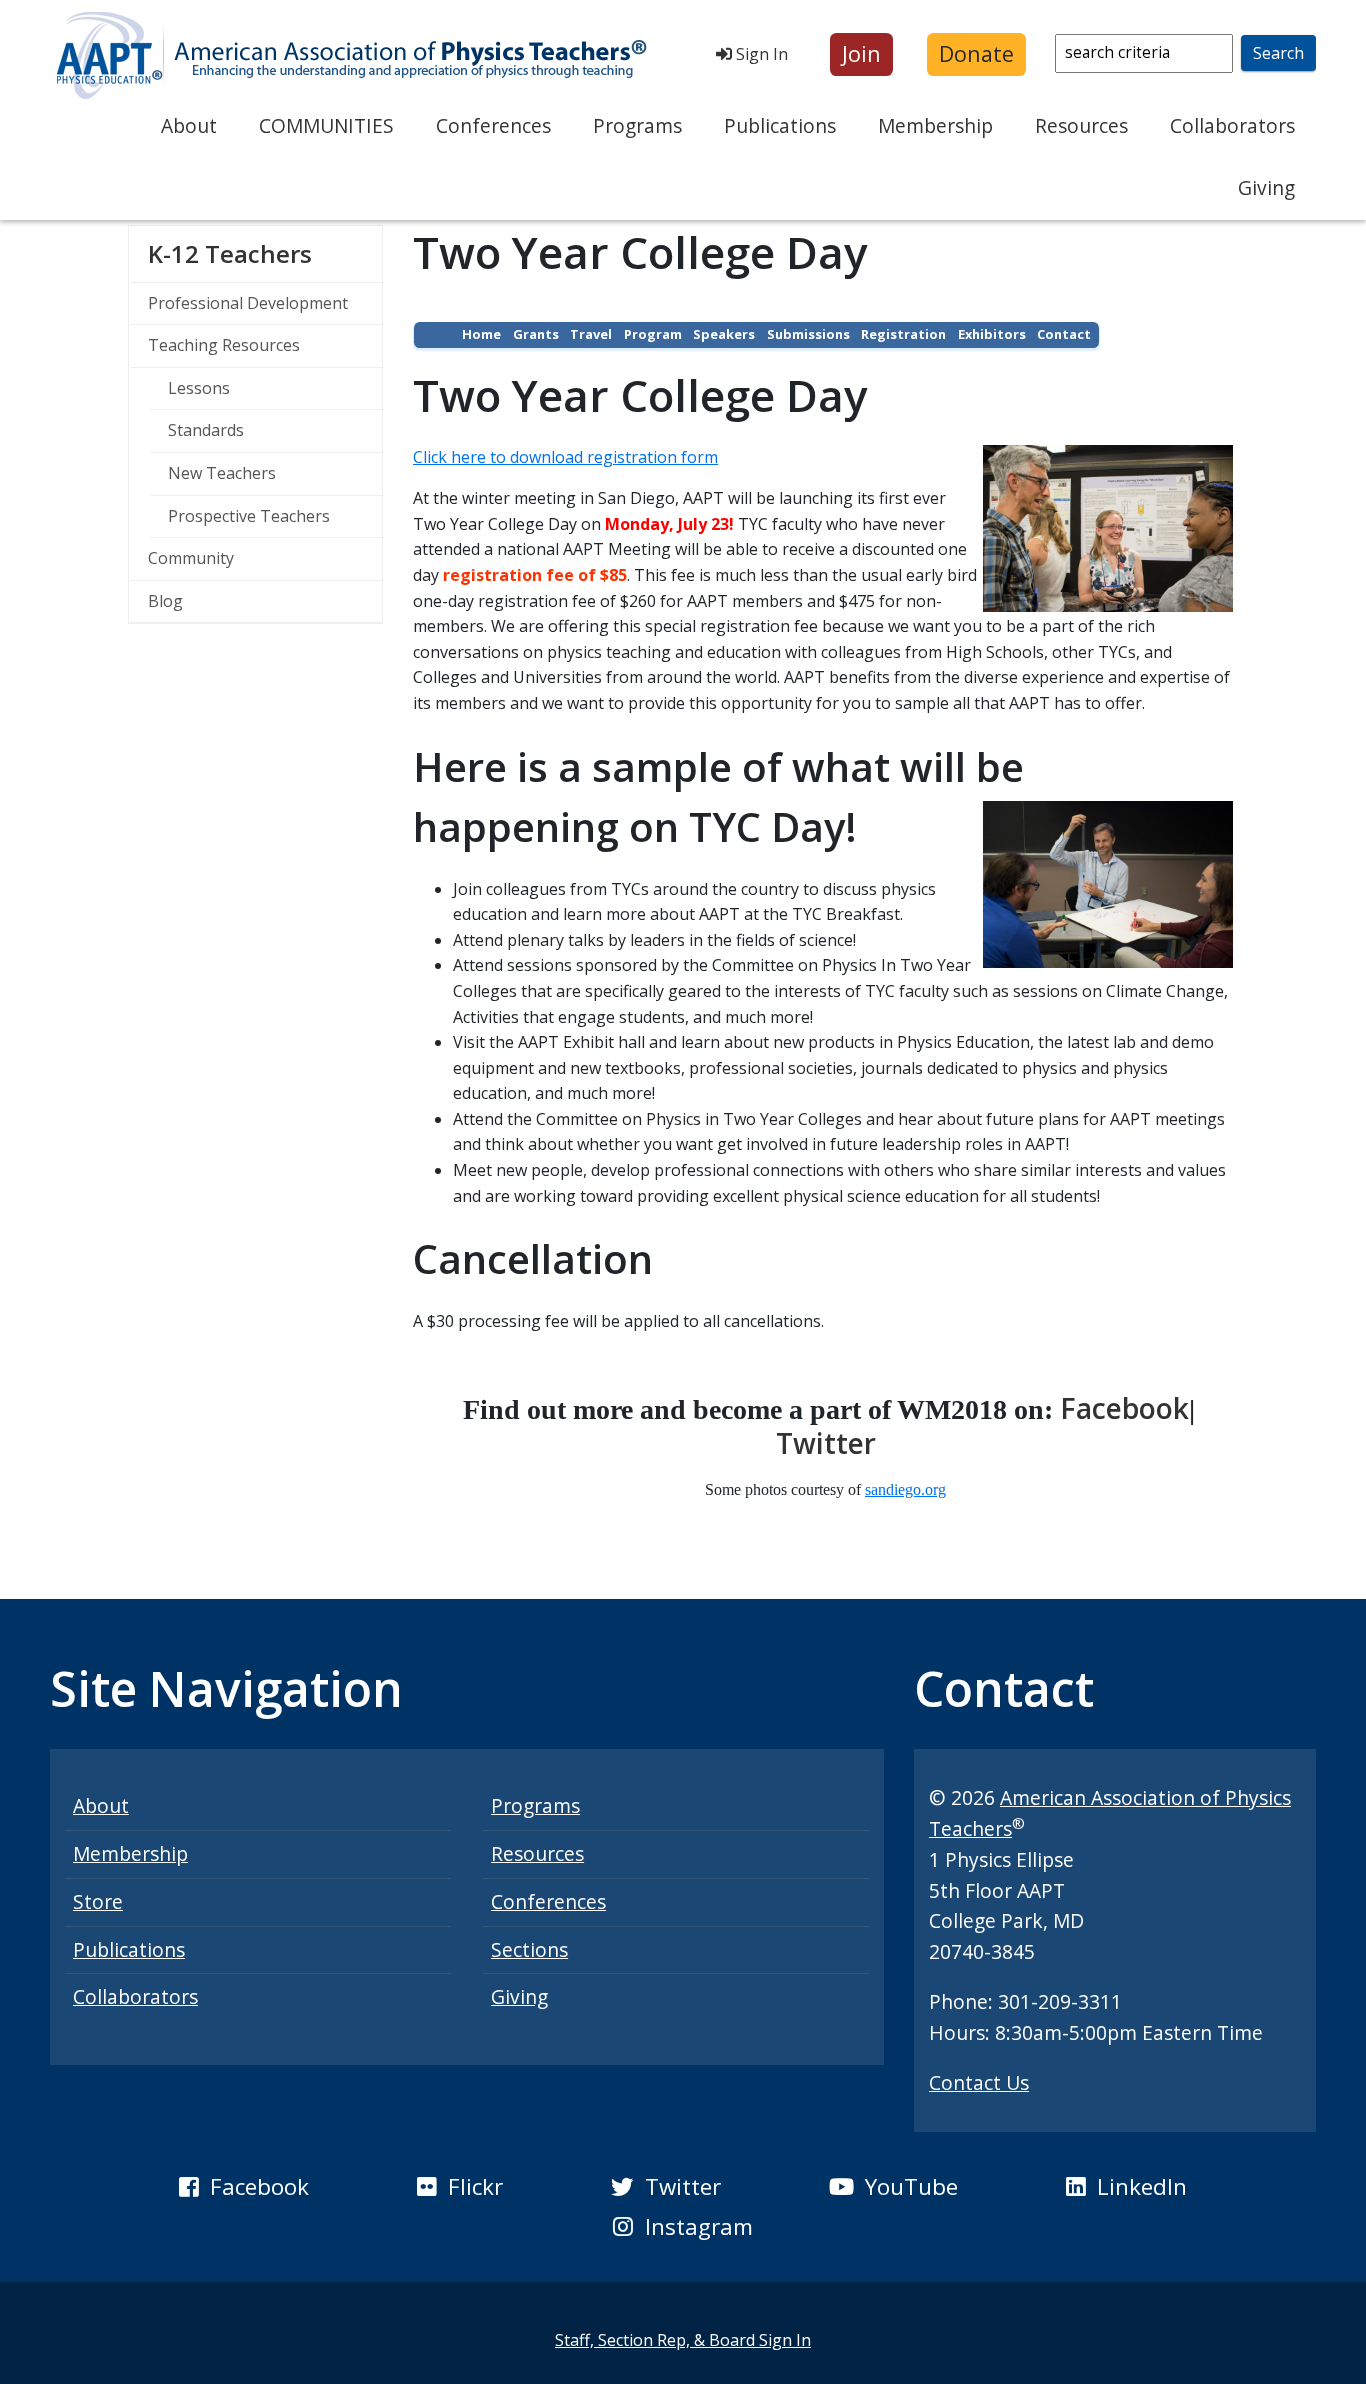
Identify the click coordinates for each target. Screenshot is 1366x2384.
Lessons (199, 388)
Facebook (1124, 1408)
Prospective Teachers (249, 516)
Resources (1081, 125)
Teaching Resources (224, 345)
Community (191, 558)
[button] (861, 54)
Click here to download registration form (565, 457)
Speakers (724, 334)
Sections (529, 1949)
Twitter (826, 1443)
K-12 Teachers (265, 253)
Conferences (493, 125)
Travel (591, 334)
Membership (935, 125)
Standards (206, 430)
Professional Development (248, 303)
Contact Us (979, 2082)
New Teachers (222, 473)
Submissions (808, 334)
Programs (637, 125)
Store (98, 1901)
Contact (1064, 334)
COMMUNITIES (326, 125)
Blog (165, 601)
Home (481, 334)
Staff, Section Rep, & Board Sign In (683, 2340)
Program (653, 334)
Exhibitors (992, 334)
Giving (1266, 187)
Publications (780, 125)
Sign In (760, 54)
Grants (536, 334)
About (189, 125)
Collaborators (1232, 125)
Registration (903, 334)
